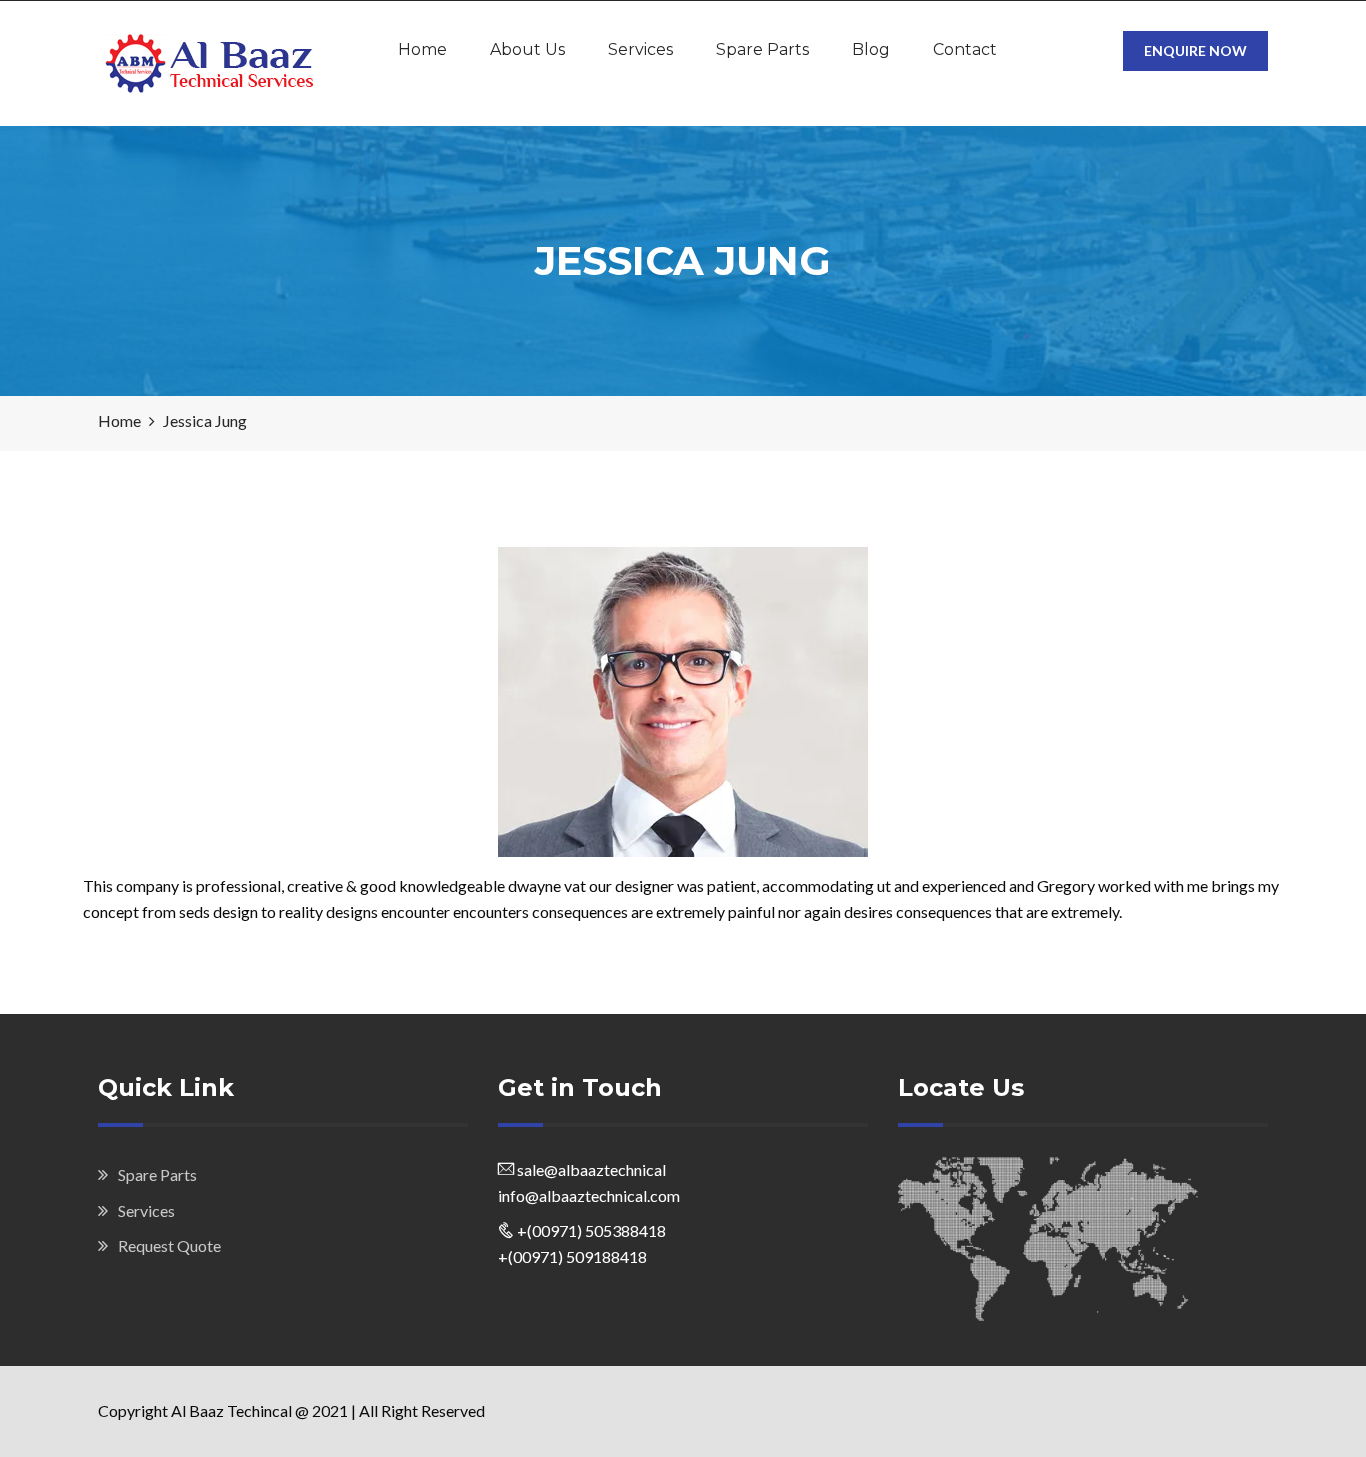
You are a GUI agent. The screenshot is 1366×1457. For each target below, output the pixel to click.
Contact (965, 49)
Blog (871, 49)
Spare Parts (762, 49)
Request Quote (169, 1245)
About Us (527, 49)
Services (640, 49)
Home (422, 49)
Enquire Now (1195, 50)
